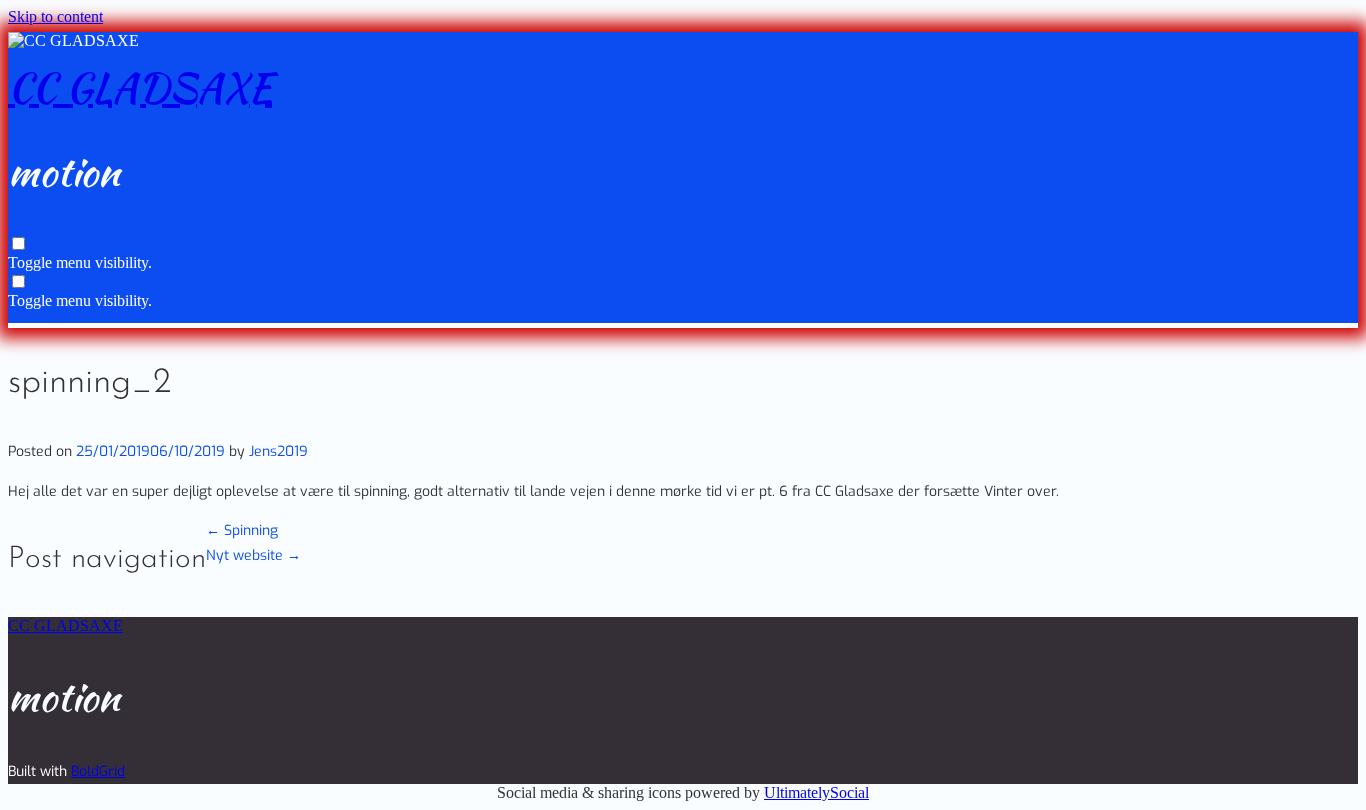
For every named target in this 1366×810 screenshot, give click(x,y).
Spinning (242, 530)
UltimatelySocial (816, 792)
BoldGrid (98, 771)
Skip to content (55, 16)
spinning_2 (89, 383)
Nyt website (253, 555)
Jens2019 (278, 451)
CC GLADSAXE (140, 88)
